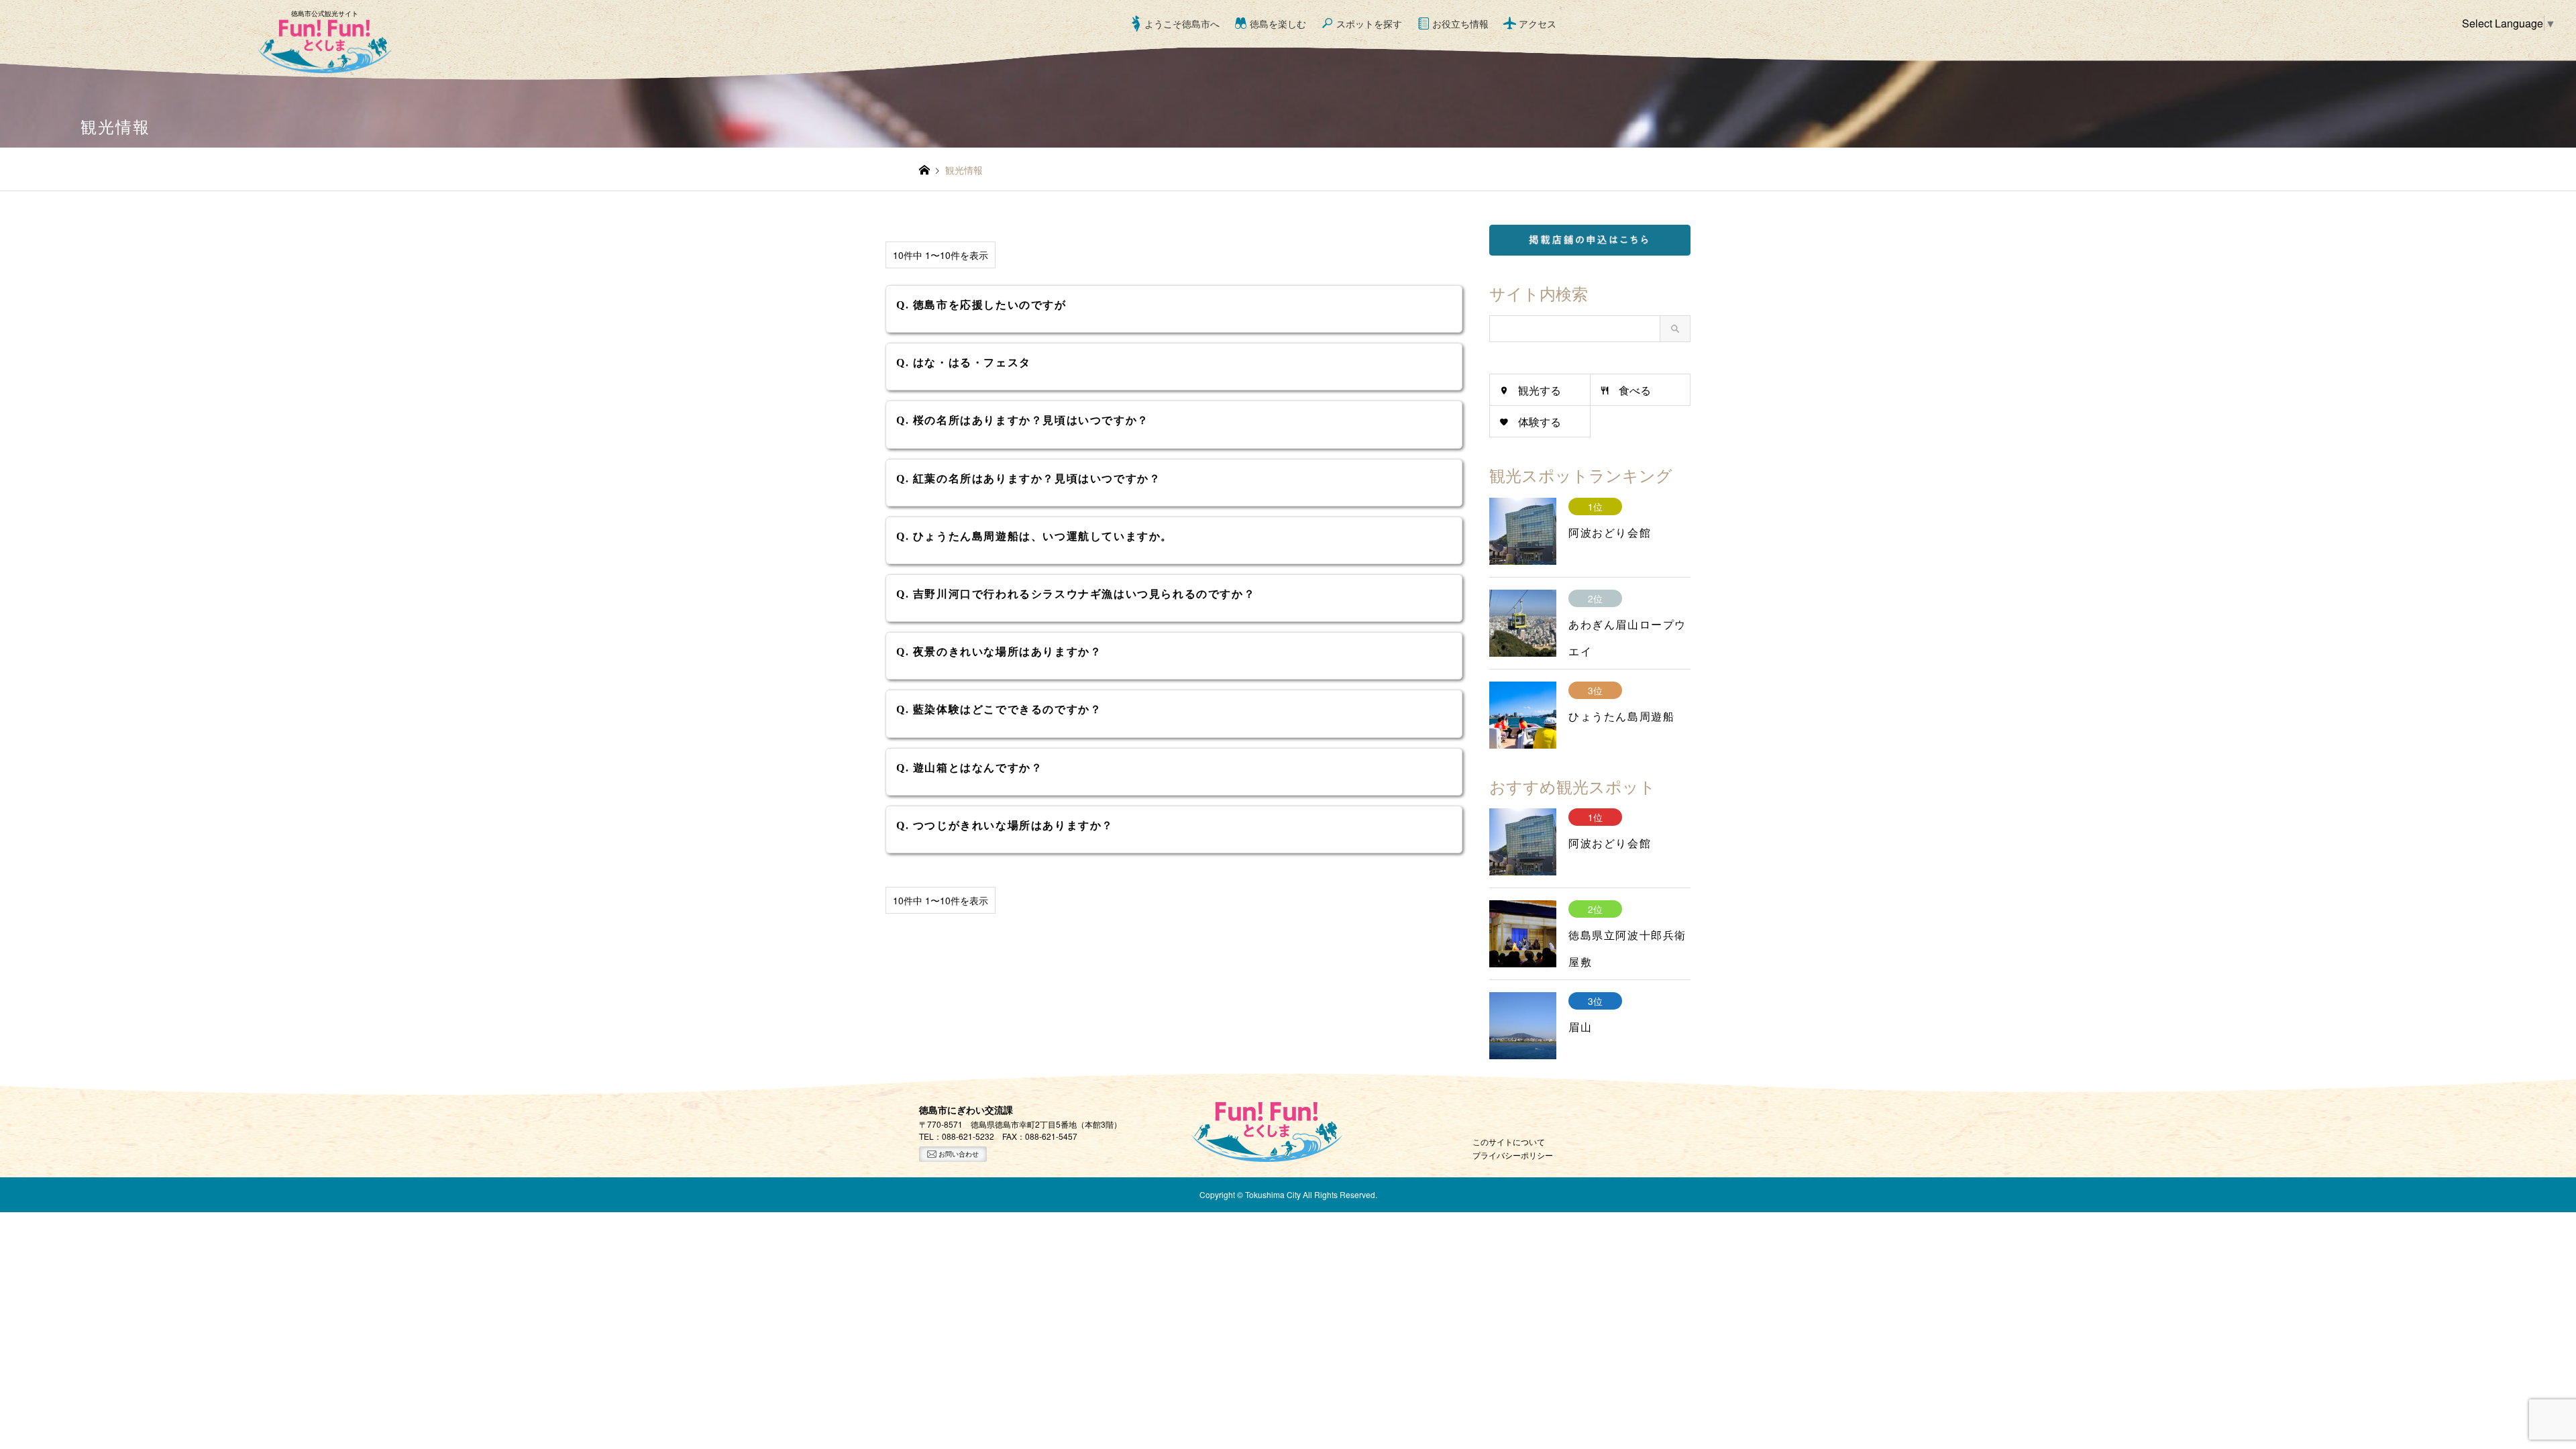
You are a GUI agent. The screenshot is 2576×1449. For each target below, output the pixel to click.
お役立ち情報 (1460, 23)
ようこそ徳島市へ (1182, 23)
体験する (1540, 422)
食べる (1635, 390)
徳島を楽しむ (1278, 23)
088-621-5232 (968, 1136)
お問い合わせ (958, 1154)
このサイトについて (1509, 1141)
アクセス (1538, 23)
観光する (1540, 390)
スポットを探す (1369, 23)
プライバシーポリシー (1513, 1155)
